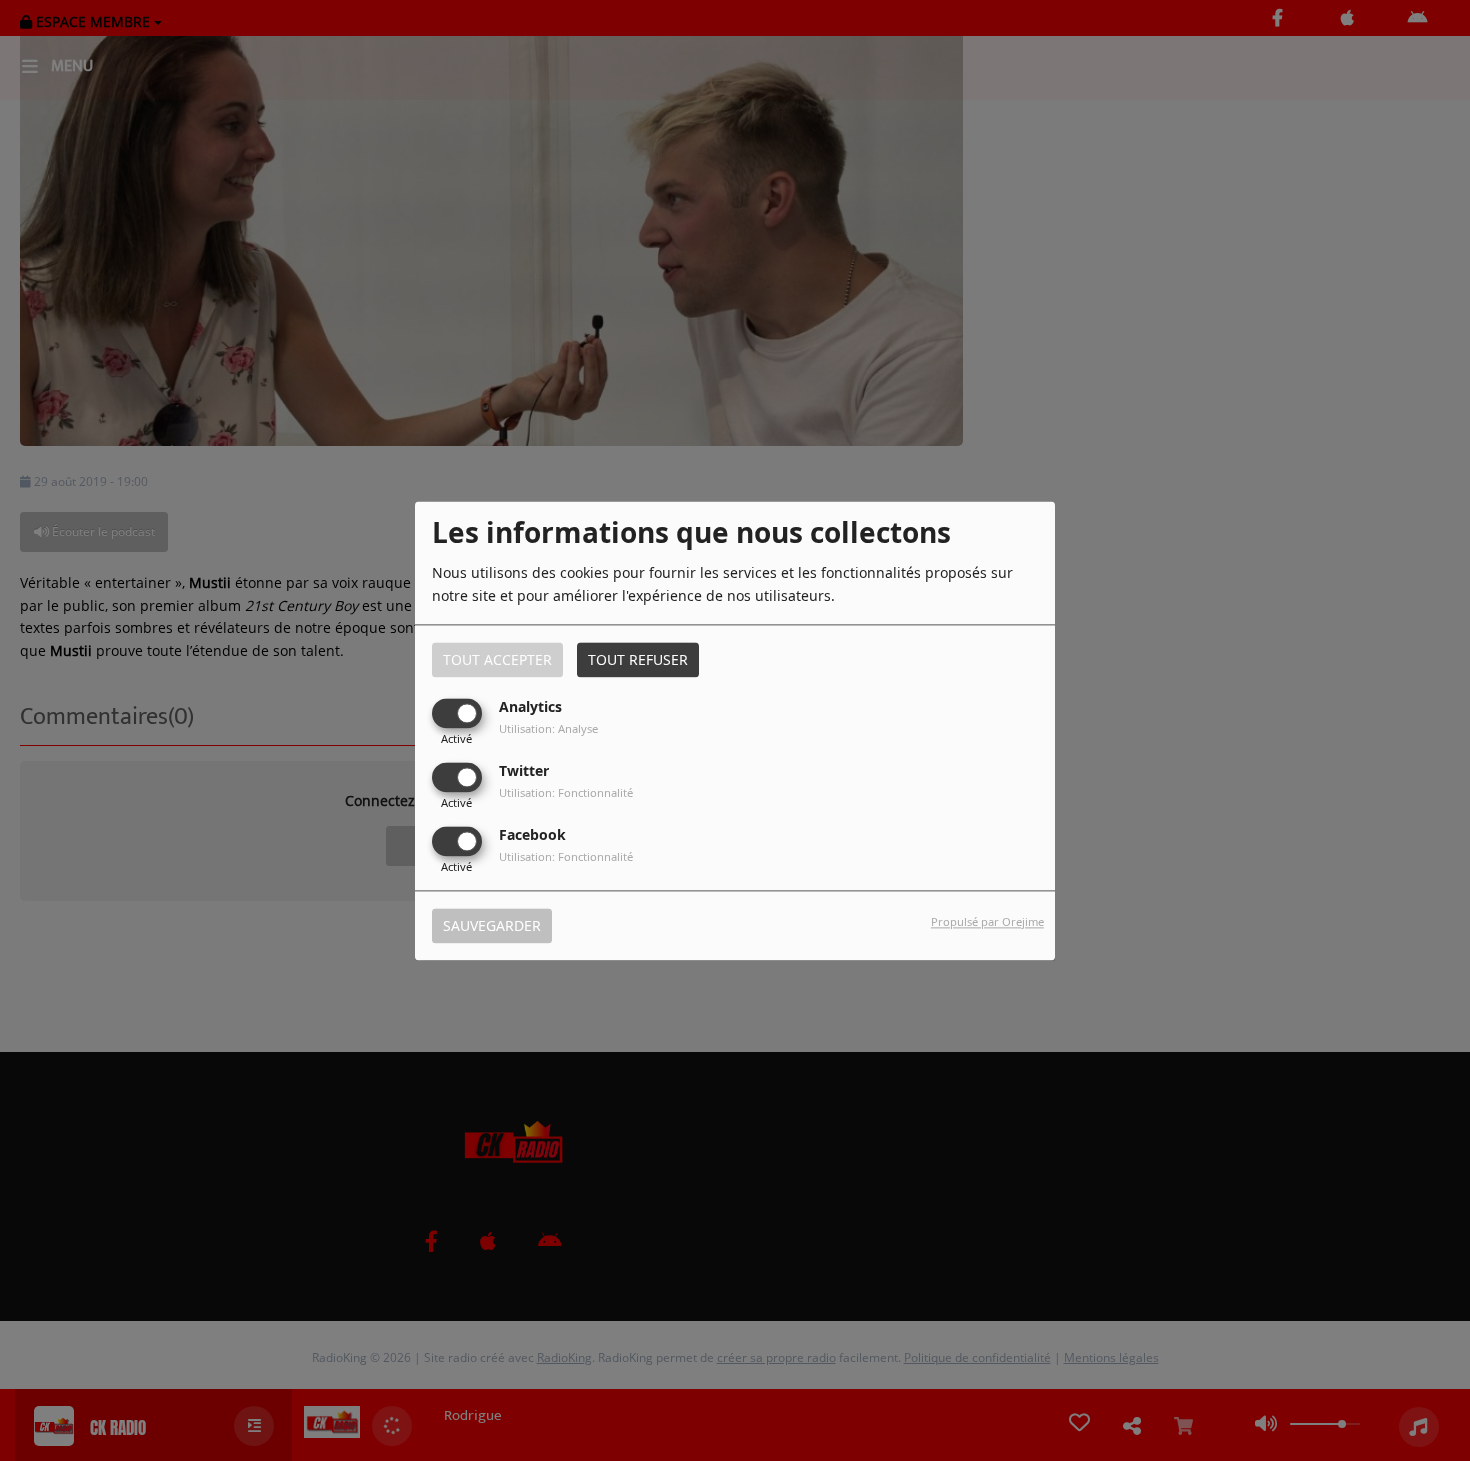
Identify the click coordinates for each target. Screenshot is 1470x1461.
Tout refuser (638, 659)
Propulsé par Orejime (987, 921)
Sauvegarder (492, 925)
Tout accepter (497, 659)
